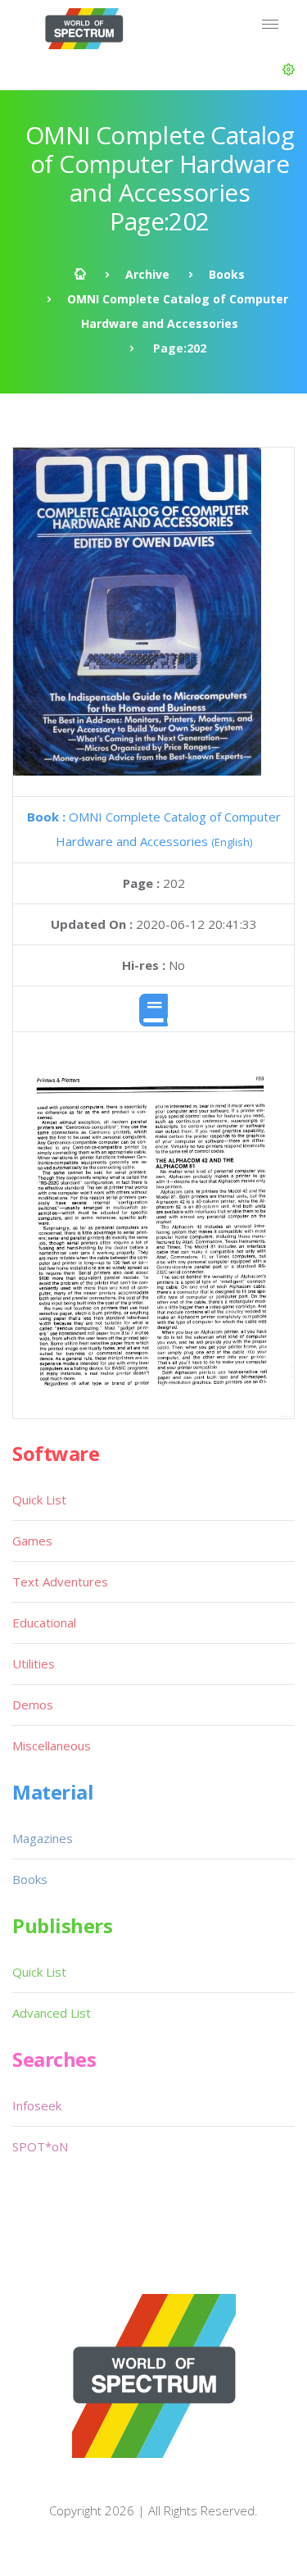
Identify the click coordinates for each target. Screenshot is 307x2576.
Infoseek (37, 2105)
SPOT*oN (40, 2146)
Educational (44, 1623)
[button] (289, 70)
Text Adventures (60, 1582)
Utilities (34, 1663)
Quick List (39, 1500)
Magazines (43, 1838)
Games (32, 1541)
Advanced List (52, 2013)
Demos (33, 1704)
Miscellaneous (52, 1745)
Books (227, 274)
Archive (147, 274)
